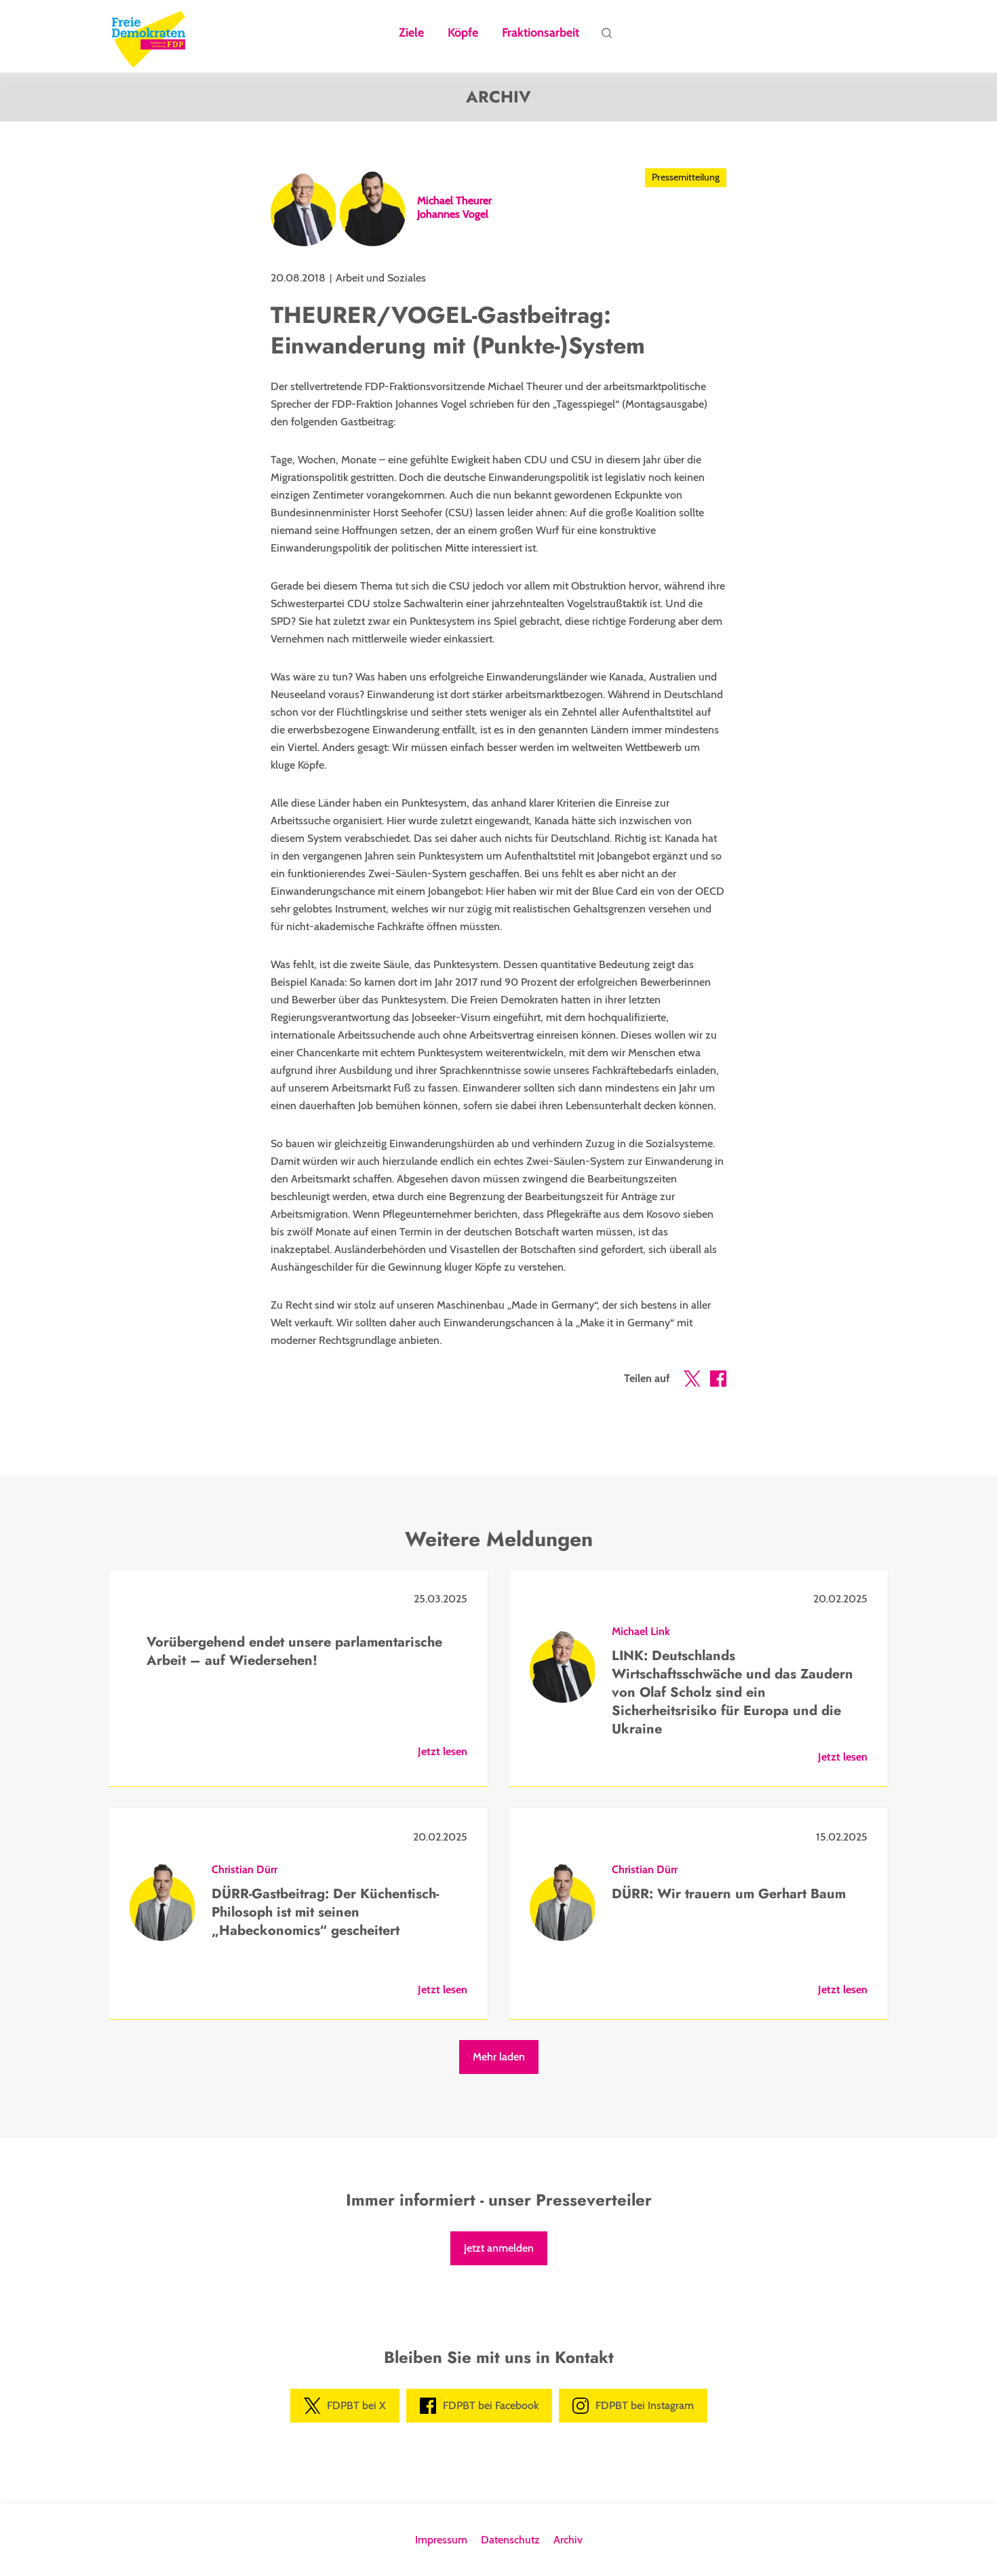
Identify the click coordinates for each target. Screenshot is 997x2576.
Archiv (568, 2540)
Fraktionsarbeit (541, 33)
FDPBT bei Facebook (491, 2405)
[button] (692, 1381)
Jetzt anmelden (499, 2248)
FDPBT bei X (356, 2405)
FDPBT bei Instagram (645, 2405)
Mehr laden (499, 2057)
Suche (606, 37)
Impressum (441, 2540)
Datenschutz (510, 2540)
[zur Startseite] (149, 37)
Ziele (411, 33)
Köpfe (463, 33)
